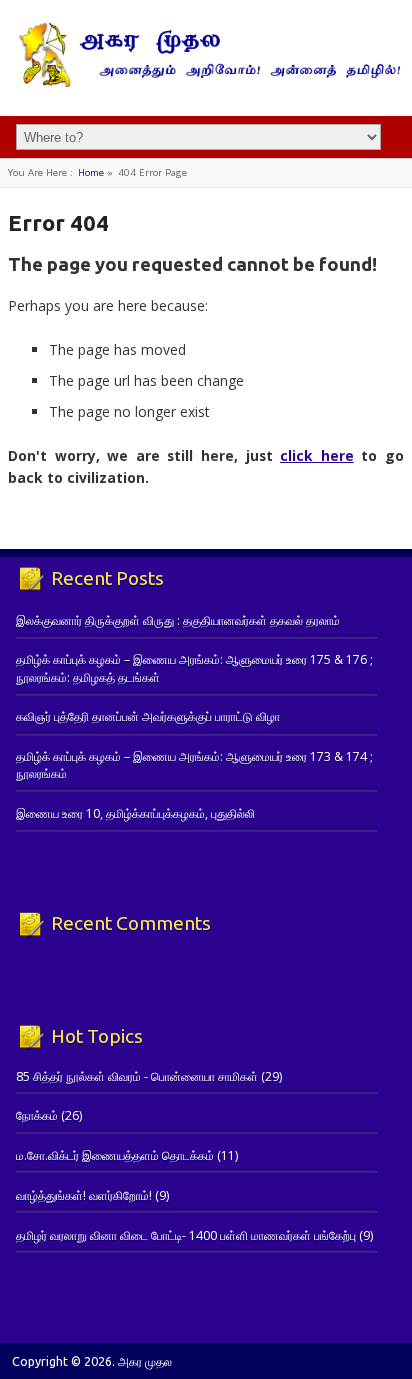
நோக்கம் (37, 1115)
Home (91, 172)
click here (317, 455)
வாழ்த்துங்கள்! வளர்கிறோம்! (84, 1195)
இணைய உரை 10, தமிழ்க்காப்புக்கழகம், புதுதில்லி (135, 813)
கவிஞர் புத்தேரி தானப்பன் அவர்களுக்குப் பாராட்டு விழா (148, 716)
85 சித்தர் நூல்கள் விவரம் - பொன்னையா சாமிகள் (137, 1076)
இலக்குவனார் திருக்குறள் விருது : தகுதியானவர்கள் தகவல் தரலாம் (178, 620)
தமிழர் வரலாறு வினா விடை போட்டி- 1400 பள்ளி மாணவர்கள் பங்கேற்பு (186, 1235)
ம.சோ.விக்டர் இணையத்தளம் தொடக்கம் (115, 1155)
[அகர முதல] (206, 82)
